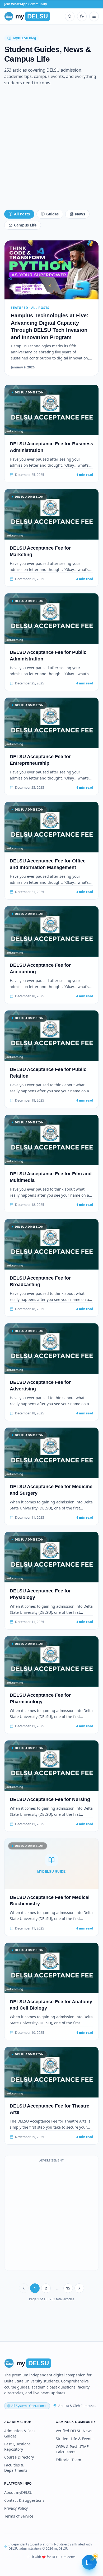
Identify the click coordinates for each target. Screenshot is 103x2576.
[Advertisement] (51, 150)
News (80, 214)
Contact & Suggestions (24, 2500)
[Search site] (70, 16)
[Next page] (79, 2288)
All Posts (22, 214)
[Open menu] (94, 16)
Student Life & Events (75, 2439)
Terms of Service (19, 2516)
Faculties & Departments (16, 2468)
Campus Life (25, 225)
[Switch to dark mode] (82, 16)
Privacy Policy (16, 2508)
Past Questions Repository (17, 2447)
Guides (52, 214)
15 (68, 2288)
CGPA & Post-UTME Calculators (72, 2449)
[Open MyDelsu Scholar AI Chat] (89, 2562)
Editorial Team (68, 2460)
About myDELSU (18, 2492)
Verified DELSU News (74, 2431)
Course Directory (19, 2457)
